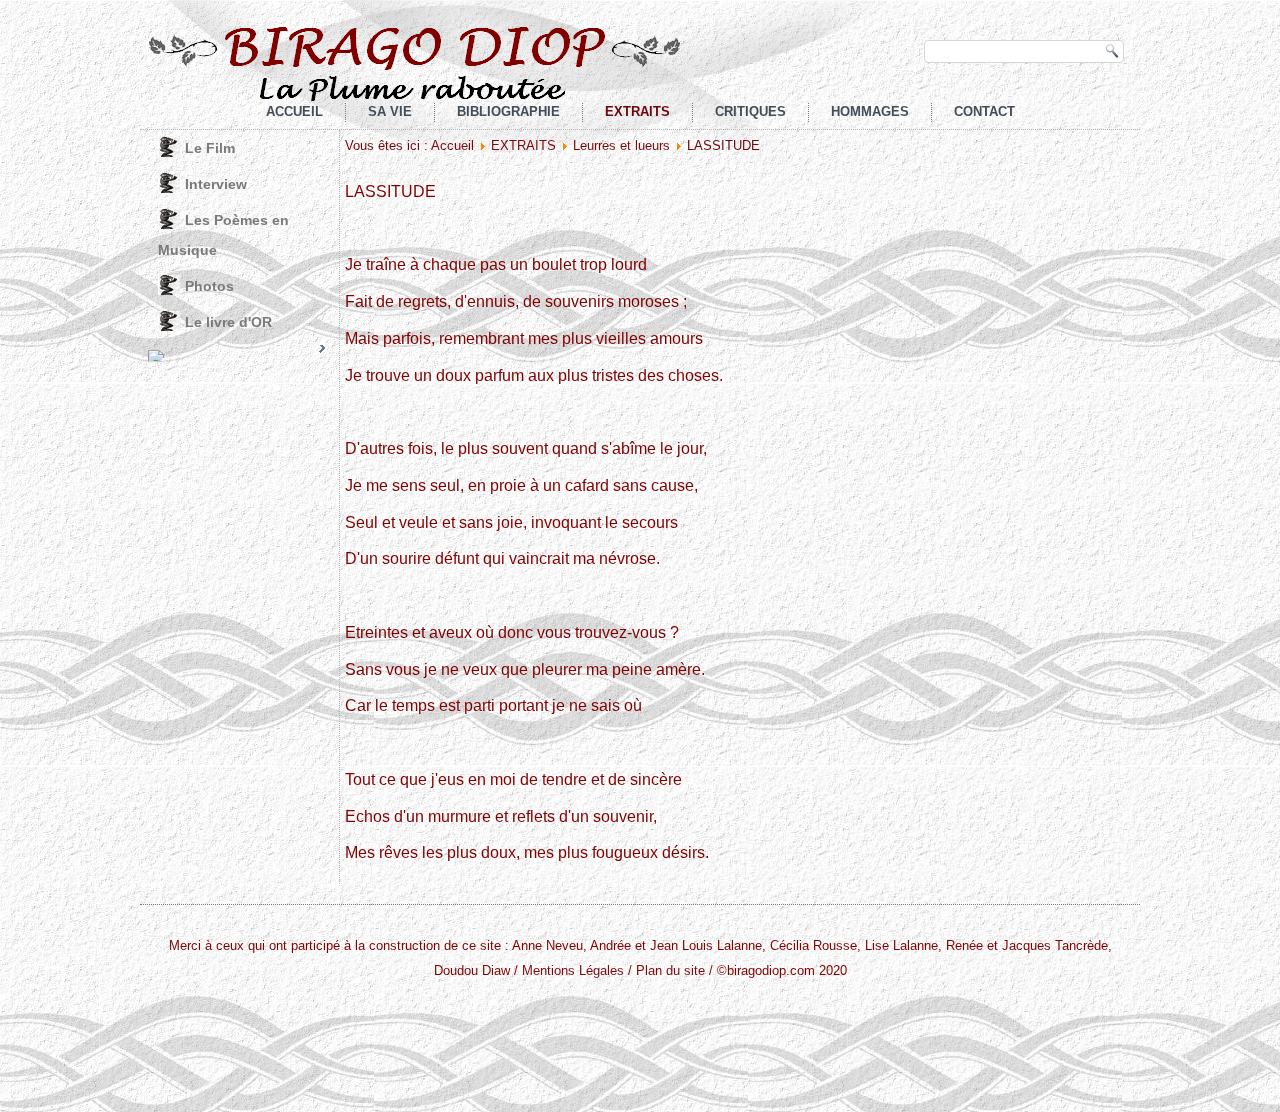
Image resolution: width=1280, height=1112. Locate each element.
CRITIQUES (750, 111)
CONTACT (984, 111)
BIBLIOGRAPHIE (508, 111)
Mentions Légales (573, 970)
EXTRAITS (637, 111)
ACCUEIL (294, 111)
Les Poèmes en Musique (223, 235)
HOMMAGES (870, 111)
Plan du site (670, 970)
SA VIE (390, 111)
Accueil (452, 145)
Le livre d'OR (228, 322)
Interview (216, 184)
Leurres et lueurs (621, 145)
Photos (209, 286)
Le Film (210, 148)
